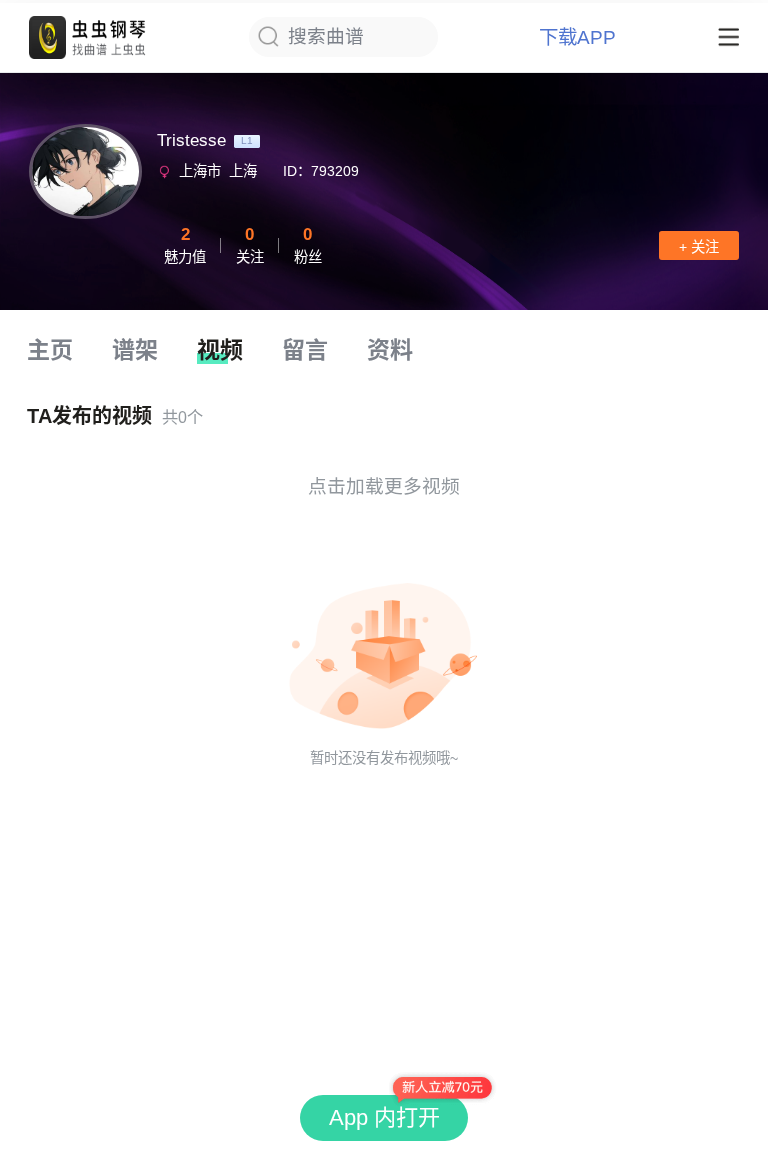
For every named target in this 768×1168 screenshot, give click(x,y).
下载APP (577, 37)
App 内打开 (384, 1117)
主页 (50, 350)
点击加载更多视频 (384, 486)
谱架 (135, 350)
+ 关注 (699, 247)
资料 (390, 350)
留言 (305, 350)
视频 (220, 350)
